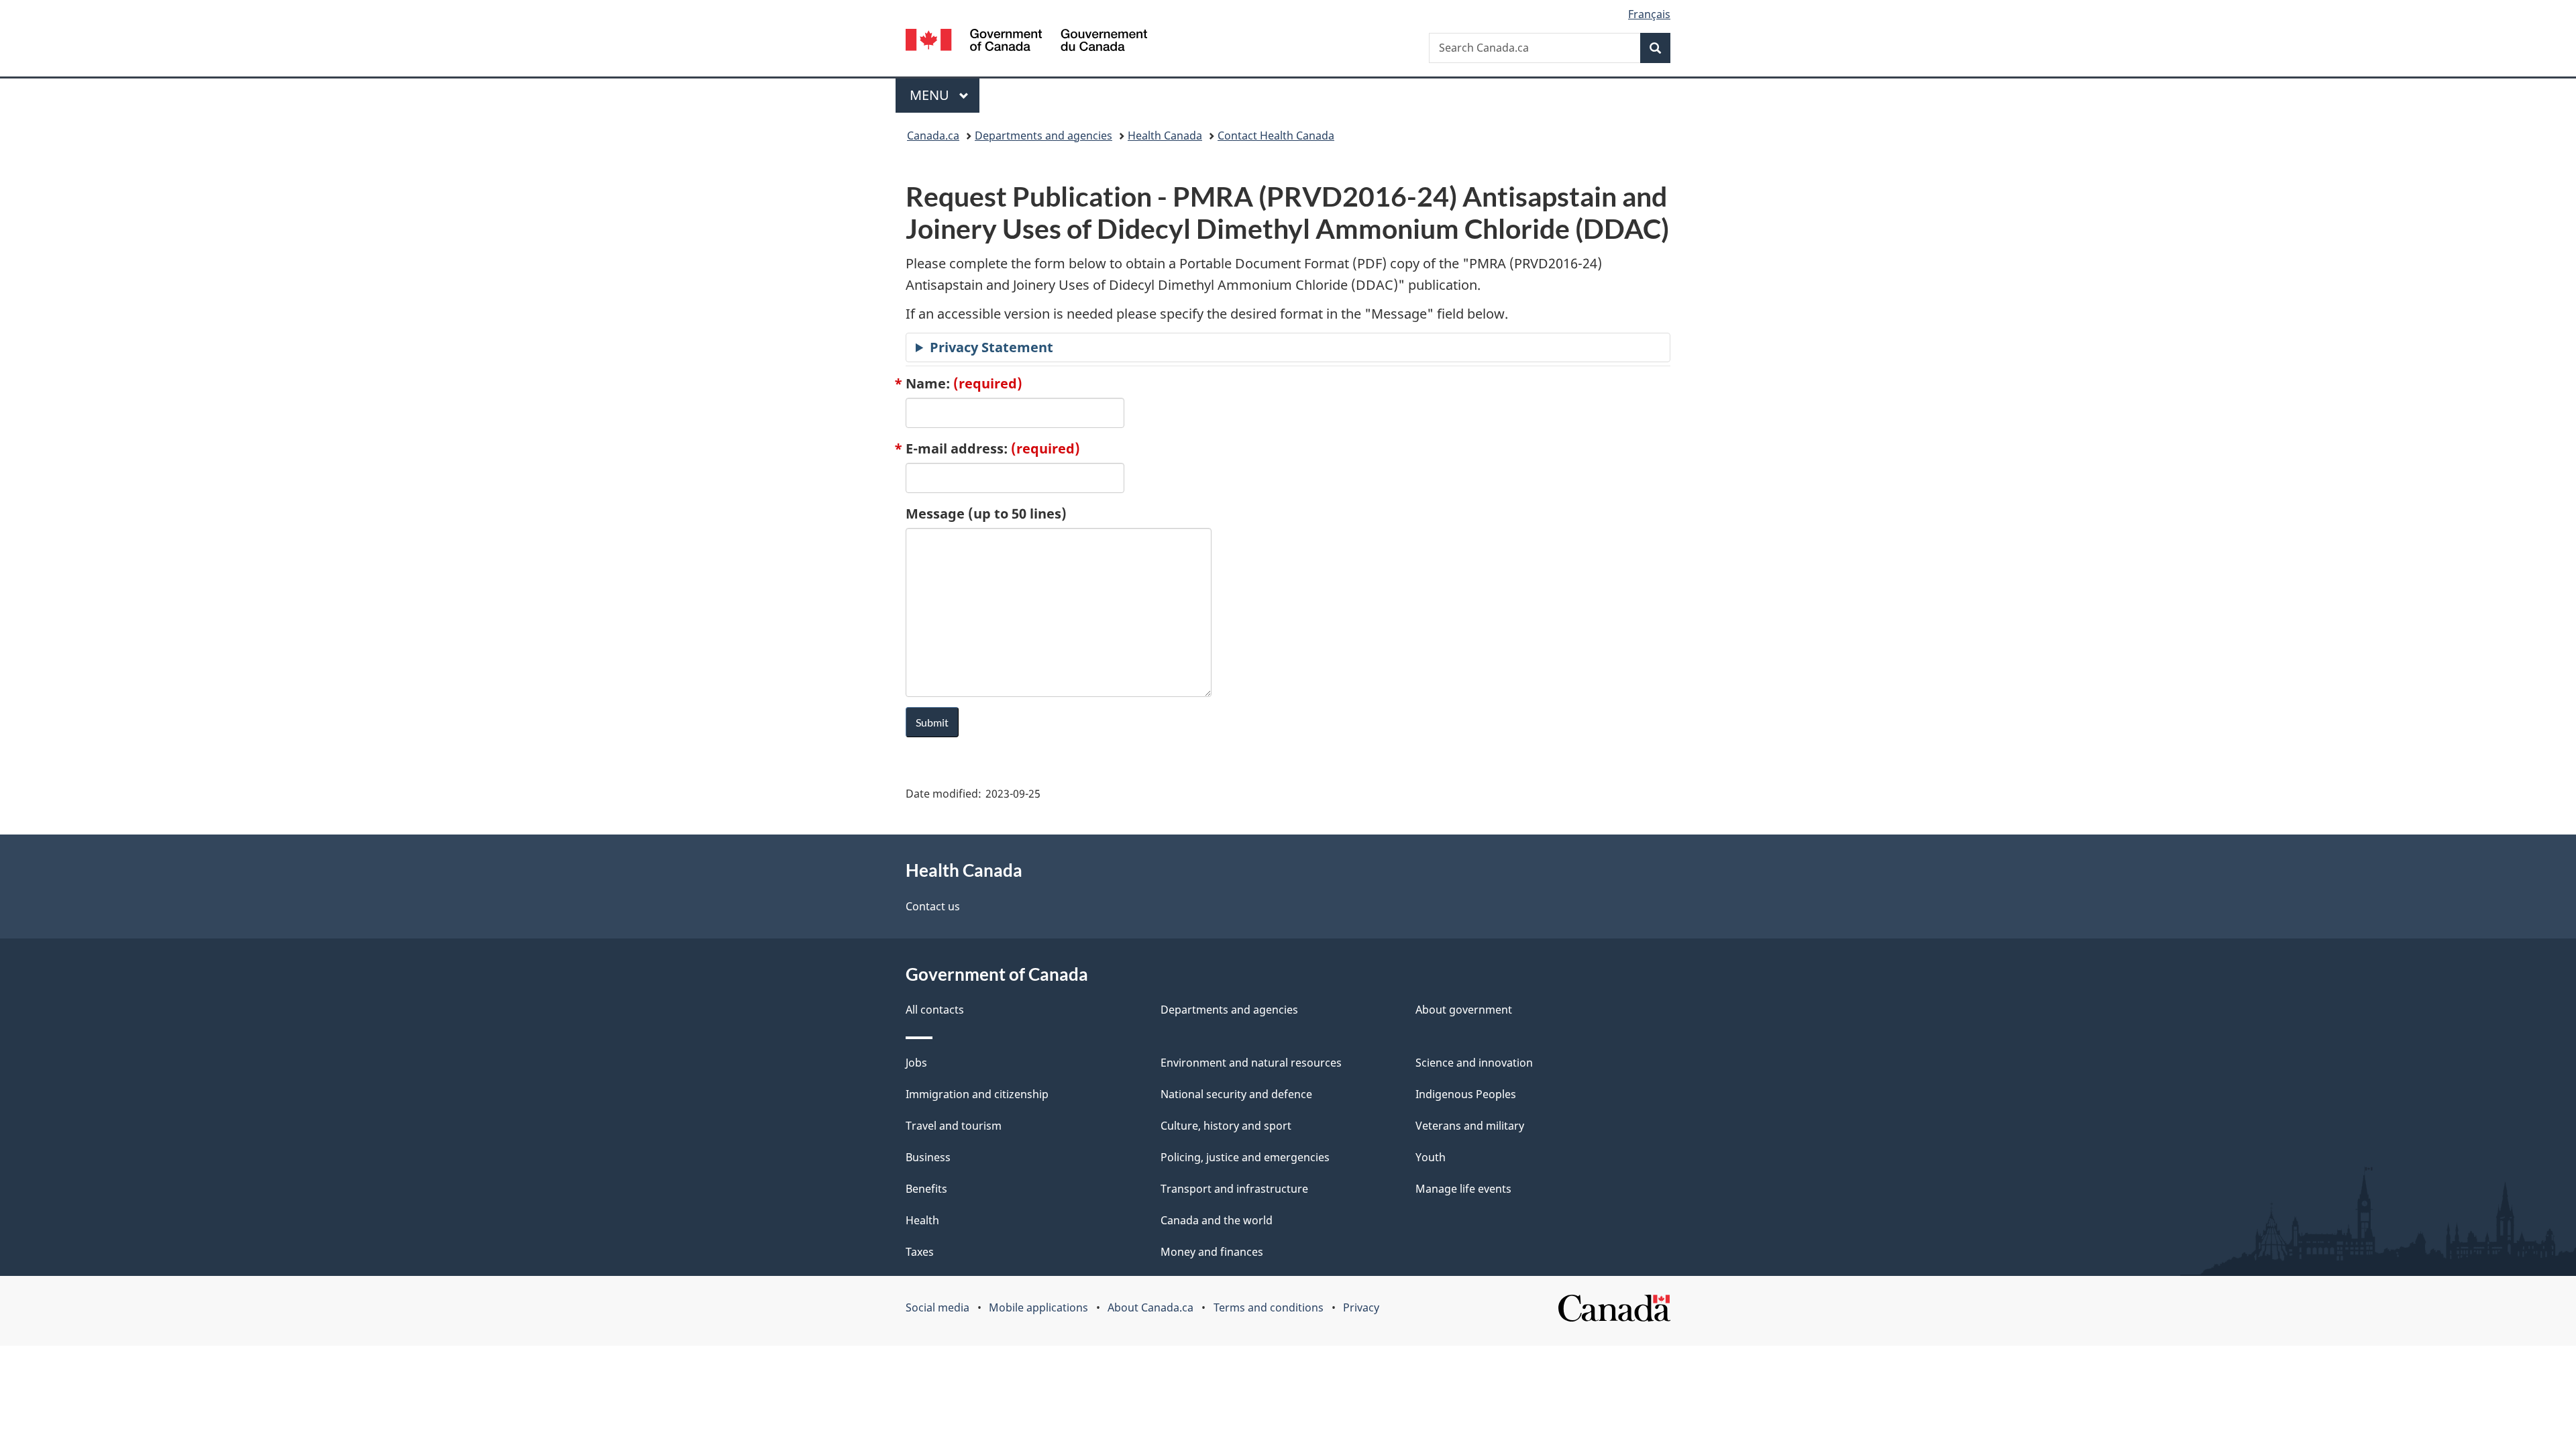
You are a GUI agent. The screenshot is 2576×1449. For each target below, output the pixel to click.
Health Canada (1165, 136)
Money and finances (1212, 1252)
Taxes (920, 1252)
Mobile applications (1038, 1307)
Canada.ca (933, 136)
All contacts (935, 1010)
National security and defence (1236, 1094)
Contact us (933, 906)
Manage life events (1463, 1189)
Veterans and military (1470, 1126)
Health (922, 1220)
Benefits (926, 1189)
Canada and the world (1217, 1220)
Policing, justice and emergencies (1245, 1157)
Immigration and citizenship (977, 1094)
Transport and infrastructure (1234, 1189)
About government (1464, 1010)
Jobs (916, 1063)
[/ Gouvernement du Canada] (1026, 42)
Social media (937, 1307)
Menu (931, 95)
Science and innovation (1474, 1063)
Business (928, 1157)
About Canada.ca (1150, 1307)
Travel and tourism (954, 1126)
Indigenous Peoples (1466, 1094)
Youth (1431, 1157)
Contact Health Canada (1276, 136)
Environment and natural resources (1251, 1063)
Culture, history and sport (1226, 1126)
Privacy (1361, 1307)
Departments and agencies (1043, 136)
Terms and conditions (1269, 1307)
